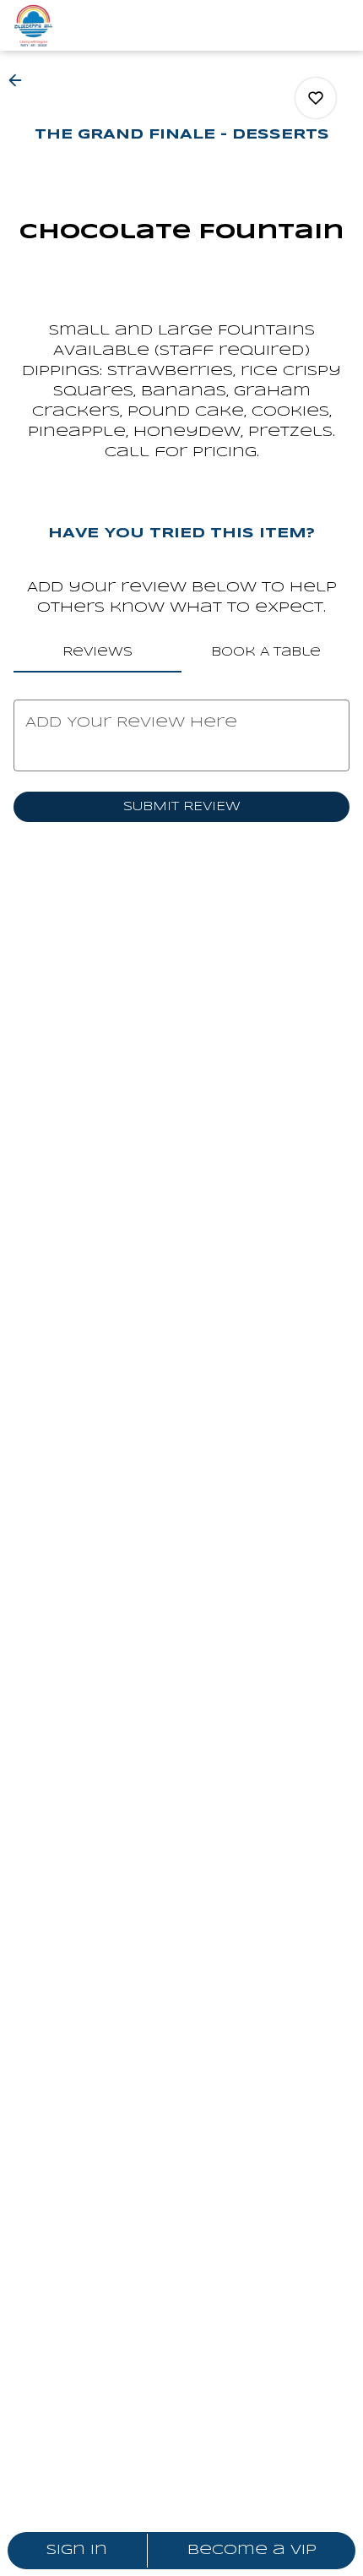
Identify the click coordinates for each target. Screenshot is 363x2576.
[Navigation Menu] (339, 25)
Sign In (77, 2550)
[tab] (98, 652)
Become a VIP (252, 2550)
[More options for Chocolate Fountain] (316, 98)
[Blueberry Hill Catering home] (89, 25)
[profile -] (297, 25)
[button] (20, 80)
